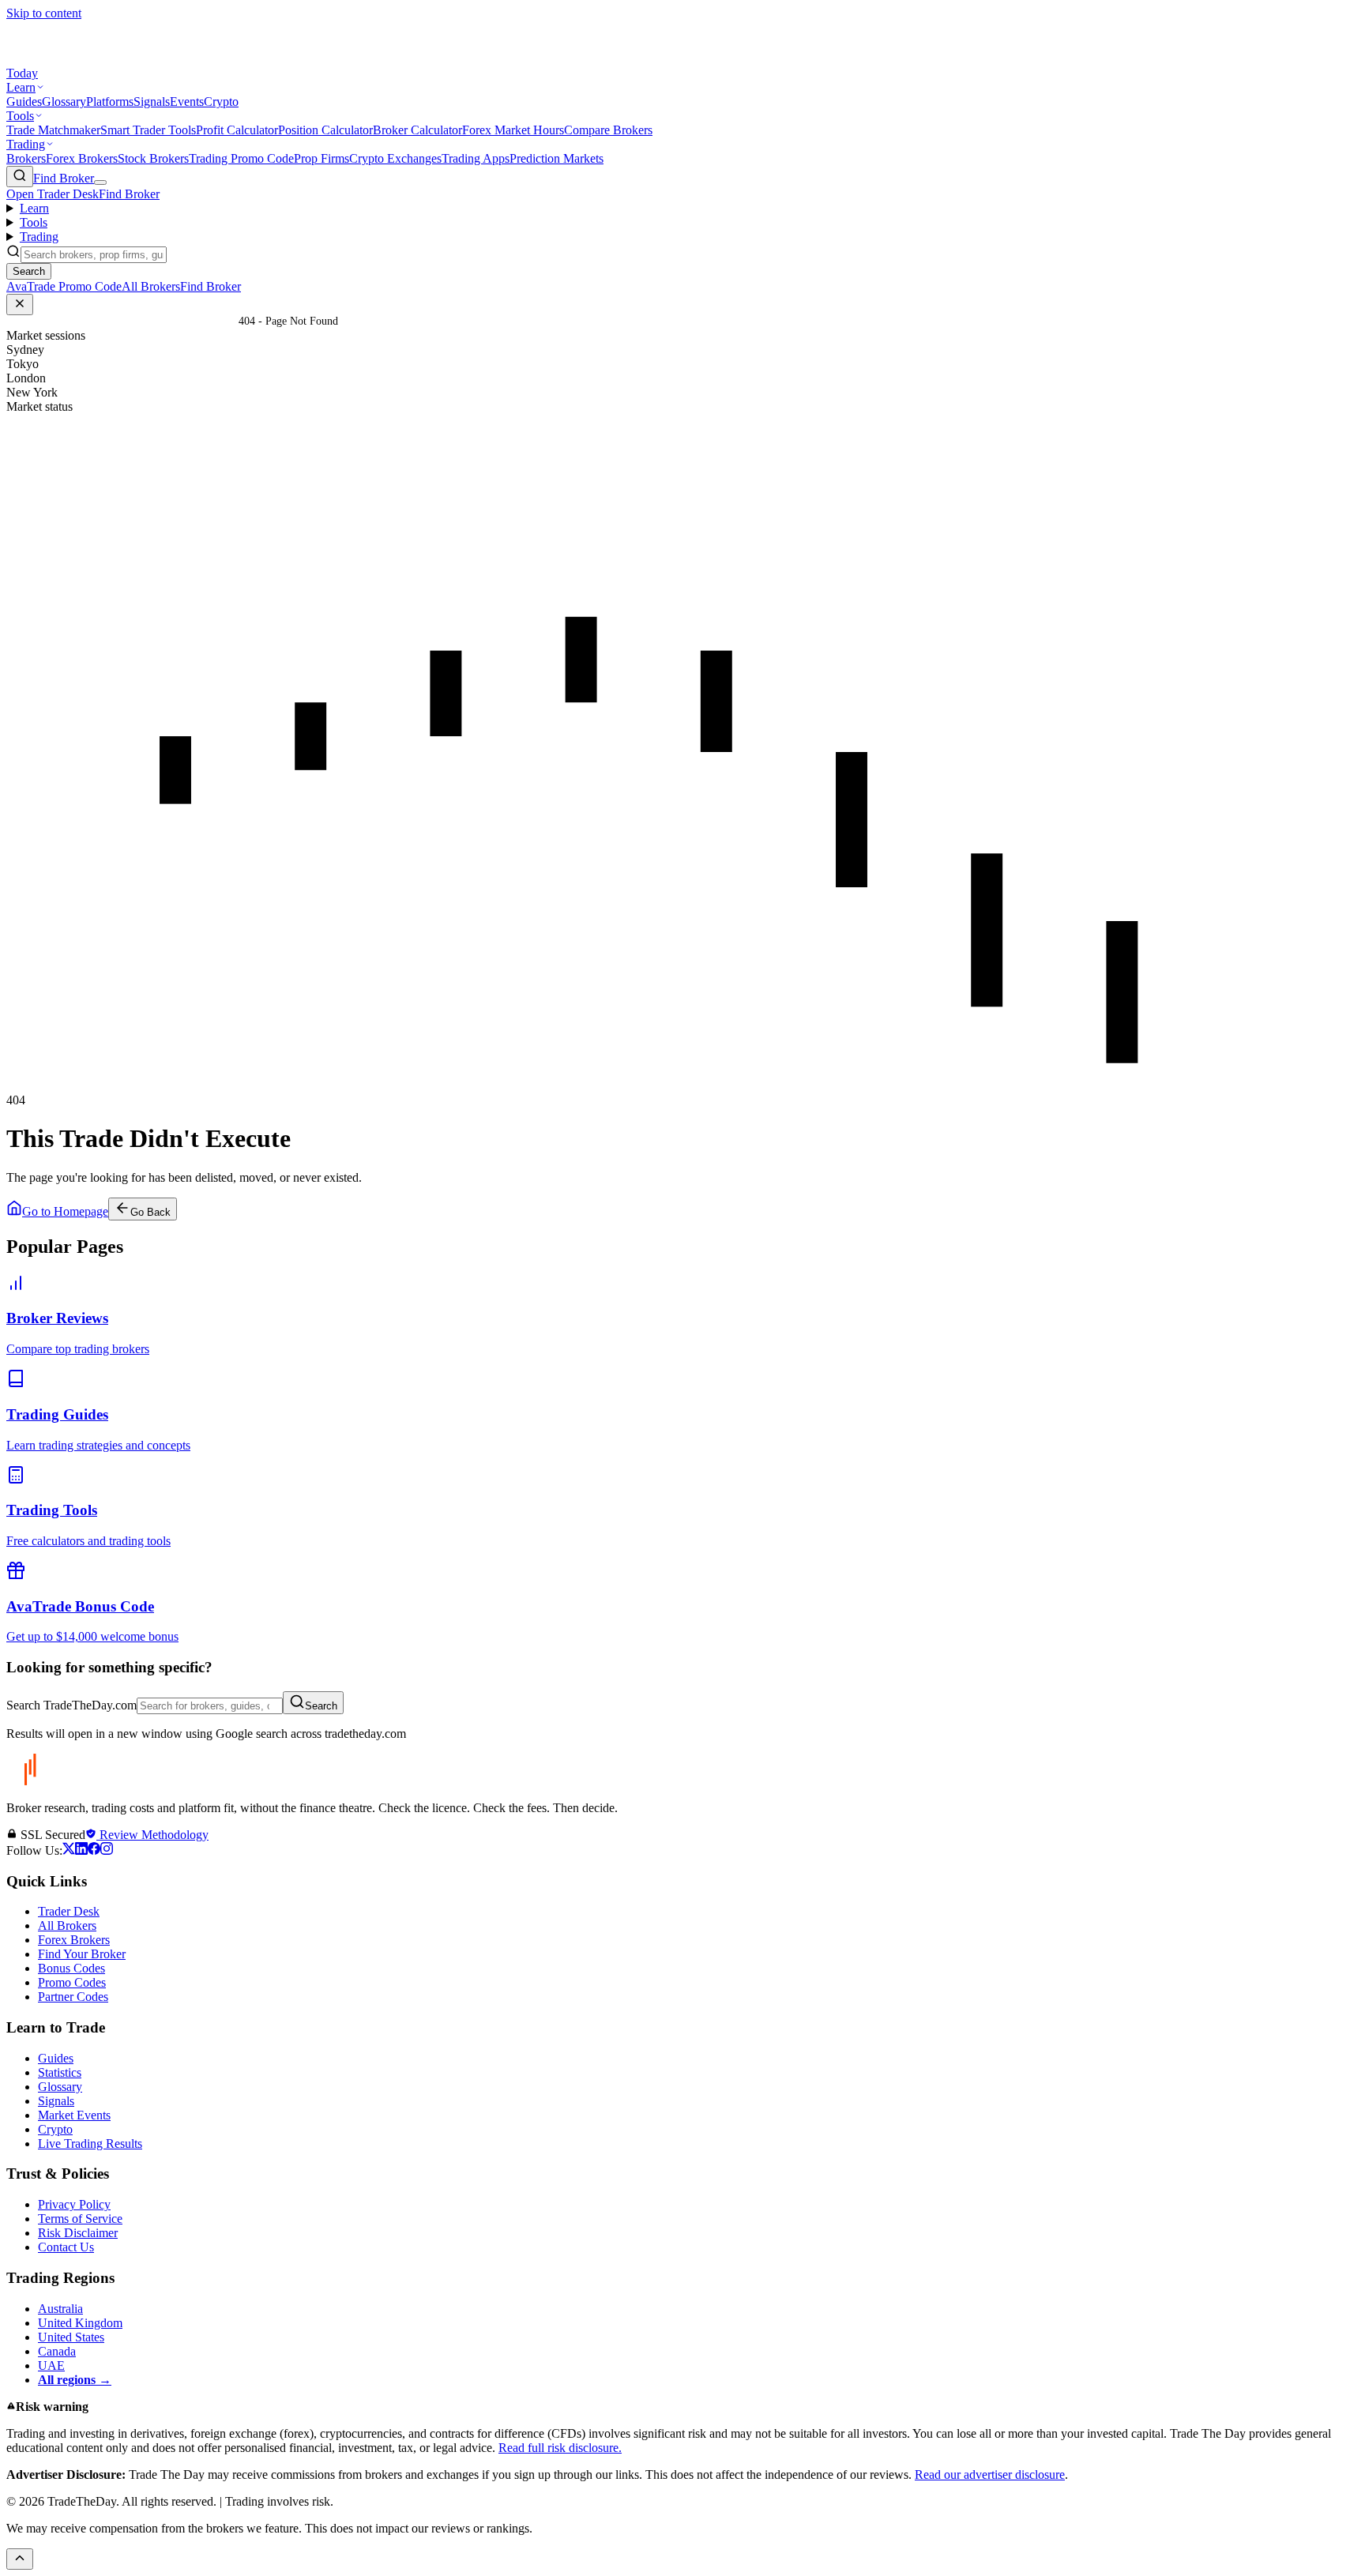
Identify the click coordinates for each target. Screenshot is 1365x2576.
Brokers (26, 158)
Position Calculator (325, 130)
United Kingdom (80, 2323)
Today (22, 73)
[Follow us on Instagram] (107, 1850)
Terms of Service (80, 2219)
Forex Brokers (82, 158)
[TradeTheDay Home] (77, 59)
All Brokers (67, 1925)
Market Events (74, 2115)
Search (321, 1706)
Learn (21, 87)
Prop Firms (322, 158)
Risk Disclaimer (78, 2233)
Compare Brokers (608, 130)
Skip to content (44, 13)
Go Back (150, 1212)
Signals (152, 102)
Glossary (64, 102)
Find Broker (64, 178)
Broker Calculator (417, 130)
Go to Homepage (65, 1211)
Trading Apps (476, 158)
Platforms (110, 102)
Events (187, 102)
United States (71, 2337)
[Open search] (20, 177)
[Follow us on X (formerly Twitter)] (69, 1850)
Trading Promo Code (241, 158)
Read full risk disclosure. (560, 2448)
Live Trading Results (90, 2144)
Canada (57, 2351)
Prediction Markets (557, 158)
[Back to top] (20, 2559)
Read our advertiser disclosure (990, 2474)
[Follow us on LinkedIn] (81, 1850)
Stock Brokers (153, 158)
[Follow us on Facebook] (94, 1850)
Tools (20, 116)
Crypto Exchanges (395, 158)
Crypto (221, 102)
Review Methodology (152, 1835)
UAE (51, 2365)
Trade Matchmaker (53, 130)
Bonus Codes (71, 1968)
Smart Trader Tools (148, 130)
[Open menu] (100, 182)
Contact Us (66, 2247)
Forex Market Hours (513, 130)
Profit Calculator (237, 130)
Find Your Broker (82, 1954)
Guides (24, 102)
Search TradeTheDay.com (71, 1705)
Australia (60, 2309)
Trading (26, 144)
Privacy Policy (74, 2204)
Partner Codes (73, 1997)
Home (222, 321)
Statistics (60, 2072)
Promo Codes (72, 1982)
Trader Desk (69, 1911)
